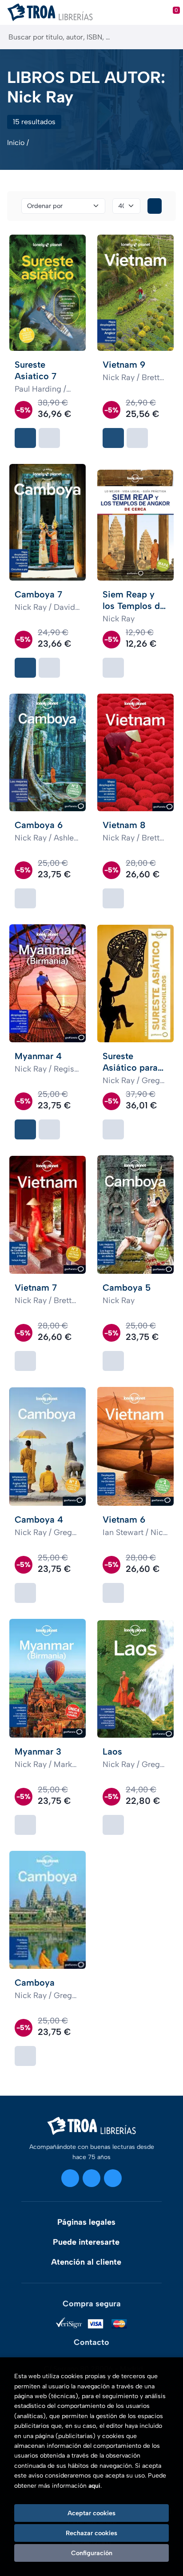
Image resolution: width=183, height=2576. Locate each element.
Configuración (92, 2553)
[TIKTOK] (113, 2178)
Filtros (155, 206)
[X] (91, 2178)
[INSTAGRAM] (70, 2178)
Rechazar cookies (91, 2533)
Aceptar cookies (91, 2513)
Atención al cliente (86, 2262)
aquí (94, 2486)
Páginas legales (86, 2222)
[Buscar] (169, 37)
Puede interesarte (86, 2242)
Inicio (16, 143)
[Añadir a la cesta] (25, 438)
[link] (49, 438)
